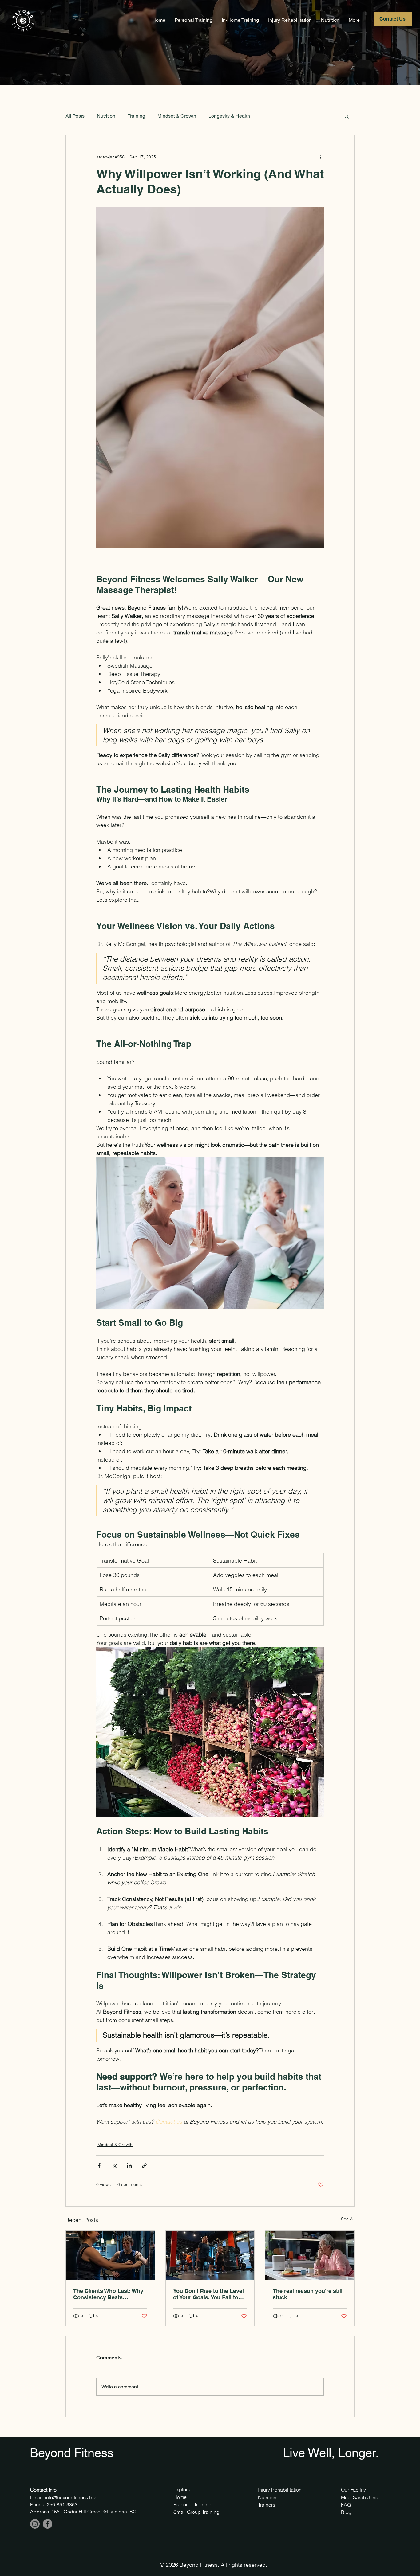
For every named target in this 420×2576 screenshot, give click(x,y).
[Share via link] (144, 2166)
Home (180, 2497)
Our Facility (353, 2490)
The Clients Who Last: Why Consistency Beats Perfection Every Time (108, 2294)
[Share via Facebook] (99, 2166)
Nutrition (106, 116)
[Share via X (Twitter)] (114, 2166)
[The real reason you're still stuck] (310, 2255)
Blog (346, 2512)
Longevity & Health (229, 116)
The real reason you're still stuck (308, 2294)
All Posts (75, 116)
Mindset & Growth (177, 116)
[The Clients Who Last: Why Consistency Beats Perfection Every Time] (110, 2255)
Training (136, 116)
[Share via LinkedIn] (129, 2166)
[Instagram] (35, 2524)
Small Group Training (196, 2512)
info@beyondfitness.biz (70, 2497)
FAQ (346, 2505)
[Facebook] (48, 2524)
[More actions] (320, 157)
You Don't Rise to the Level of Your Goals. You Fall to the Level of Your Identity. (208, 2294)
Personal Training (193, 2504)
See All (348, 2219)
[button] (347, 116)
